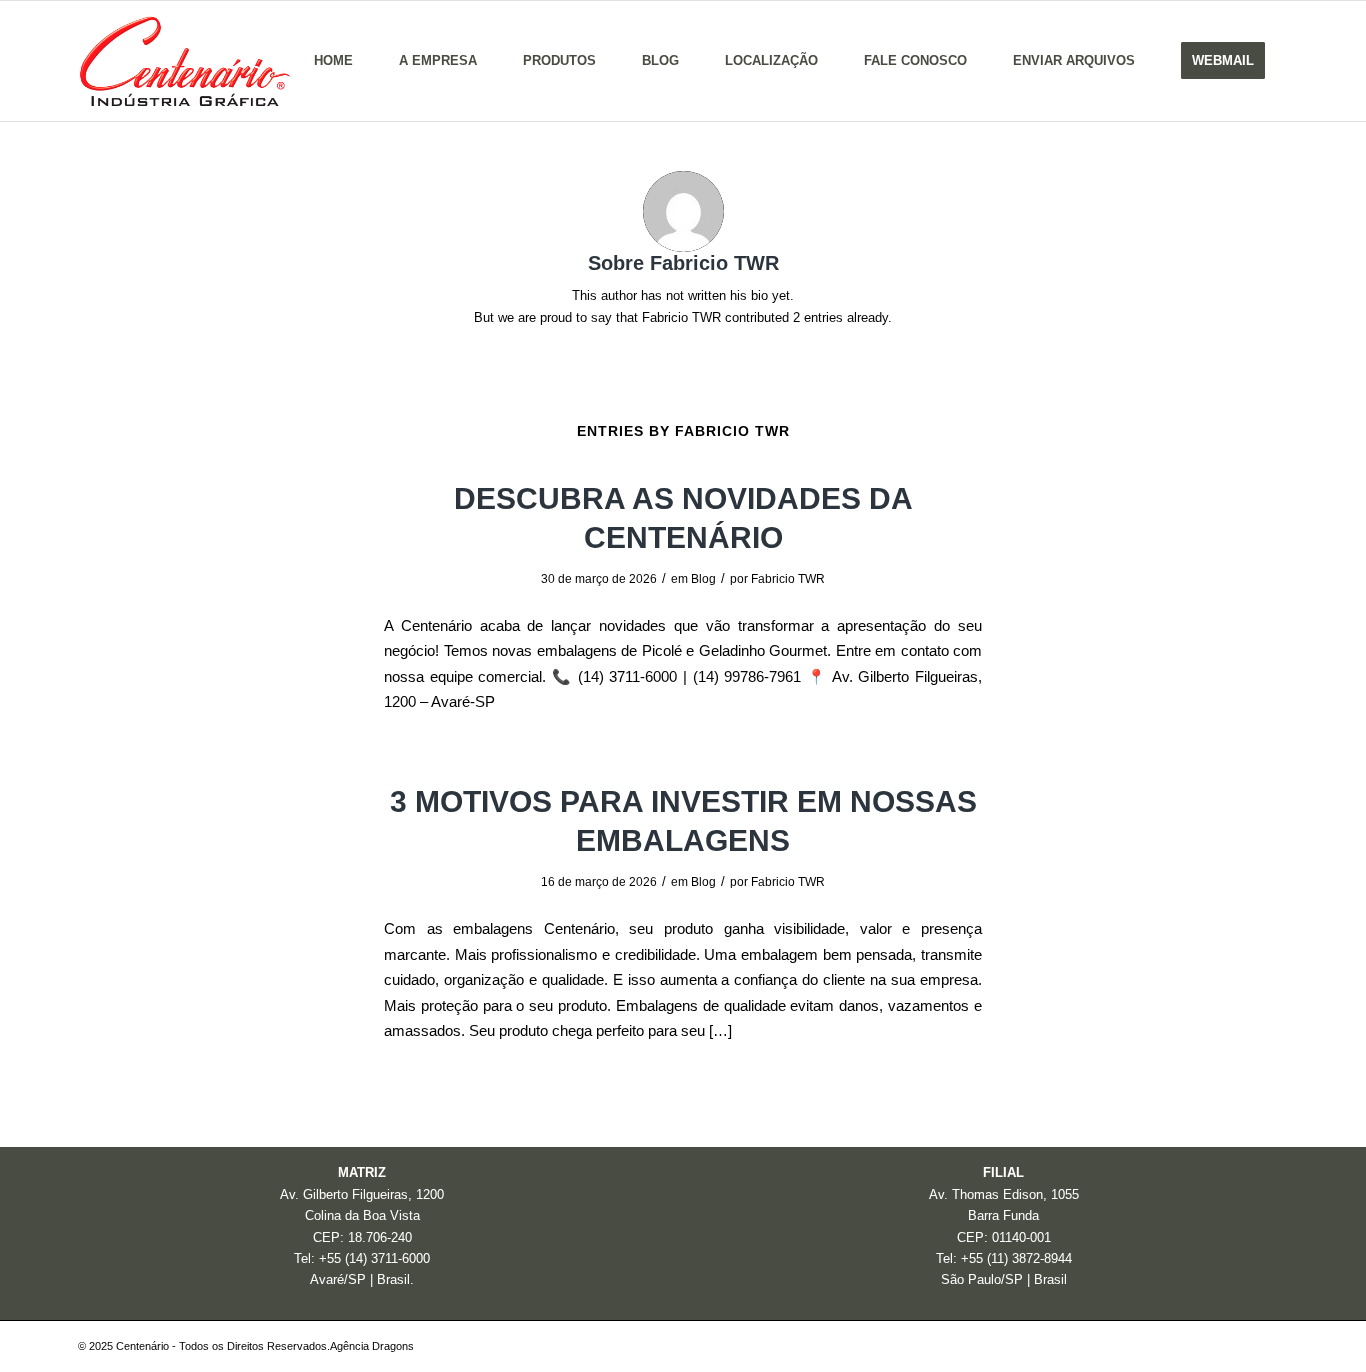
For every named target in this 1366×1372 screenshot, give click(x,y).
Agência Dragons (372, 1346)
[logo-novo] (184, 61)
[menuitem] (333, 61)
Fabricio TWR (788, 579)
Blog (703, 579)
